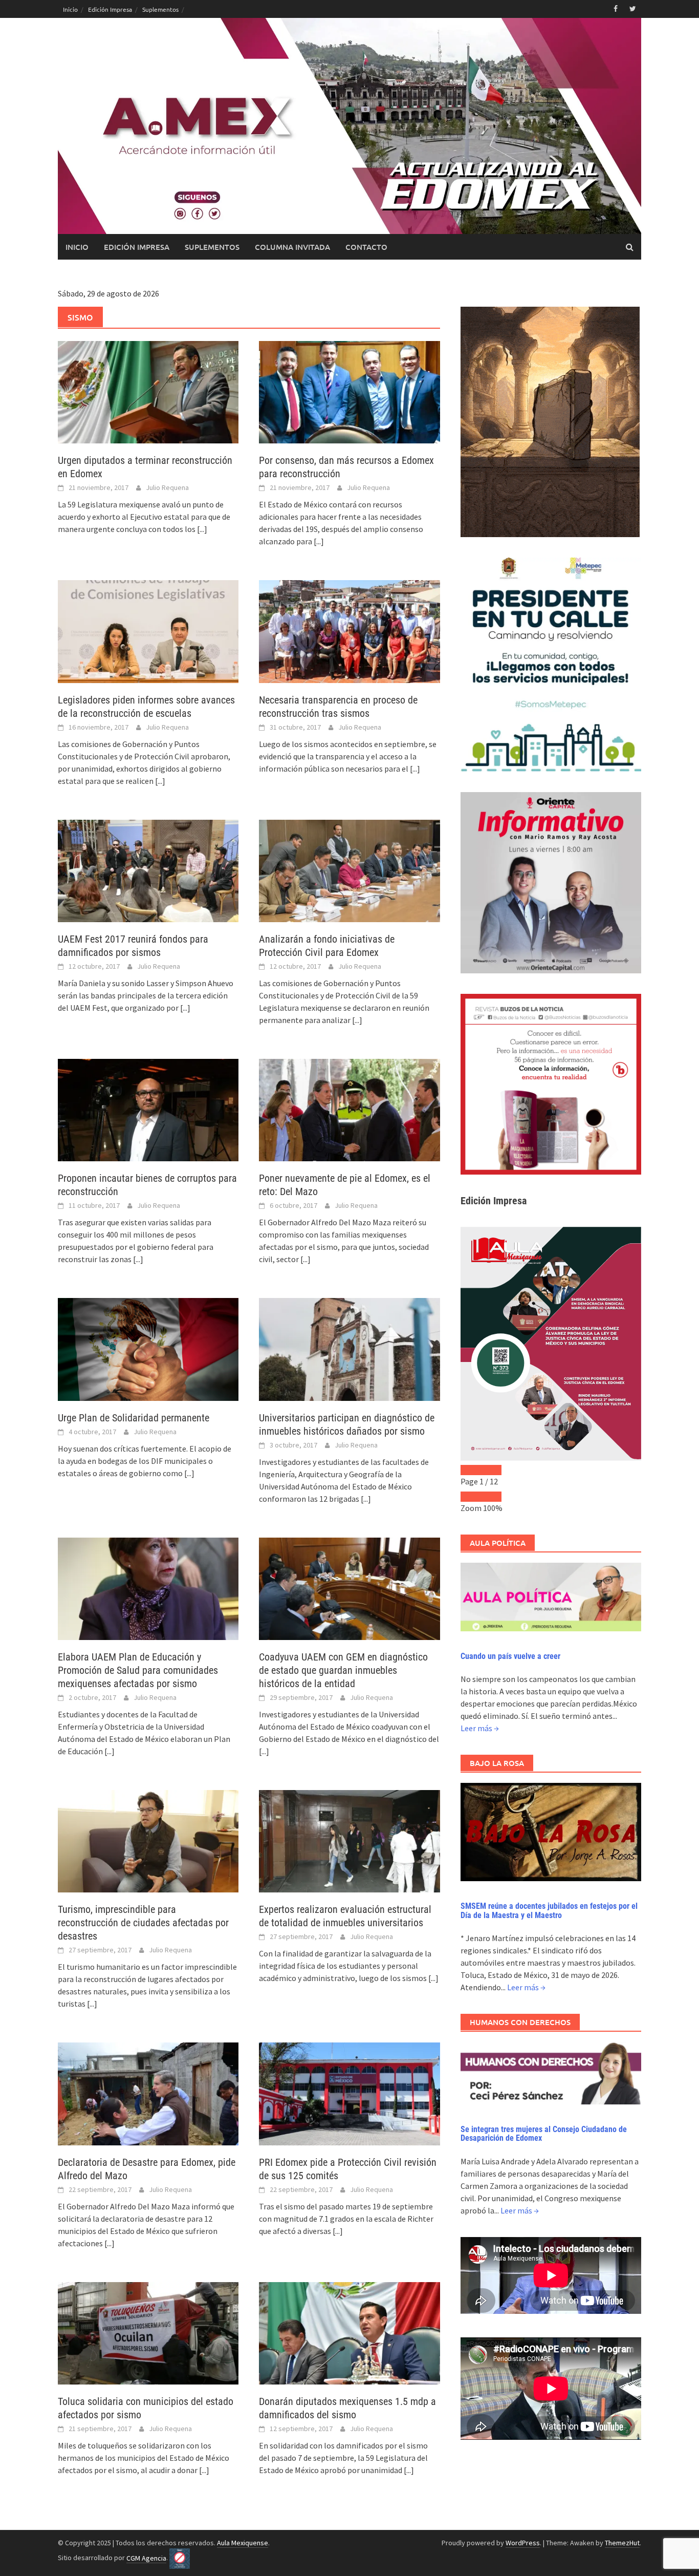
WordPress (523, 2543)
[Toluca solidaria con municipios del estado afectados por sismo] (148, 2332)
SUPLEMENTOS (212, 247)
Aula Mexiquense (243, 2543)
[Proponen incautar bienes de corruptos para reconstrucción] (148, 1109)
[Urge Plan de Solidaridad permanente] (148, 1349)
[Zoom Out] (471, 1497)
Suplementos (160, 9)
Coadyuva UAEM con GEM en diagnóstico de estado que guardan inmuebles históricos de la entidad (343, 1670)
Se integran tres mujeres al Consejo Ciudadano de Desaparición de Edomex (544, 2134)
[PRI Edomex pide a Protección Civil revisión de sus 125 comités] (349, 2093)
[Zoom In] (491, 1497)
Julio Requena (167, 487)
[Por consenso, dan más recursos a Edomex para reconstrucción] (349, 391)
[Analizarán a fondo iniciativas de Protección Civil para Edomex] (349, 870)
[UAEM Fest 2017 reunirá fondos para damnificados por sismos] (148, 870)
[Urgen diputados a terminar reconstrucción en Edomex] (148, 391)
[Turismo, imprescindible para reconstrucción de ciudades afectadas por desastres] (148, 1840)
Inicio (70, 9)
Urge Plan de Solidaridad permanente (134, 1418)
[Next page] (491, 1470)
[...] (202, 529)
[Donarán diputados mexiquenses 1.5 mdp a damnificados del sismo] (349, 2332)
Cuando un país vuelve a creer (510, 1656)
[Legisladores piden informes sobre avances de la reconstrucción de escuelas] (148, 631)
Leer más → (480, 1728)
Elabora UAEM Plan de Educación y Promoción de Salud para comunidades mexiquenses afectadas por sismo (138, 1670)
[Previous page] (471, 1470)
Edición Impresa (110, 9)
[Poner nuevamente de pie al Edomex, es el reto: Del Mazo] (349, 1109)
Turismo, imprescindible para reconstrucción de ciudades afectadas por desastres (143, 1923)
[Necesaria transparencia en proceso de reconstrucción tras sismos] (349, 631)
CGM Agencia (146, 2558)
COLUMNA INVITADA (292, 247)
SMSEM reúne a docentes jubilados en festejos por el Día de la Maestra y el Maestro (549, 1911)
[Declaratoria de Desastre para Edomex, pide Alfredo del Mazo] (148, 2093)
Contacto (366, 247)
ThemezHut (622, 2543)
